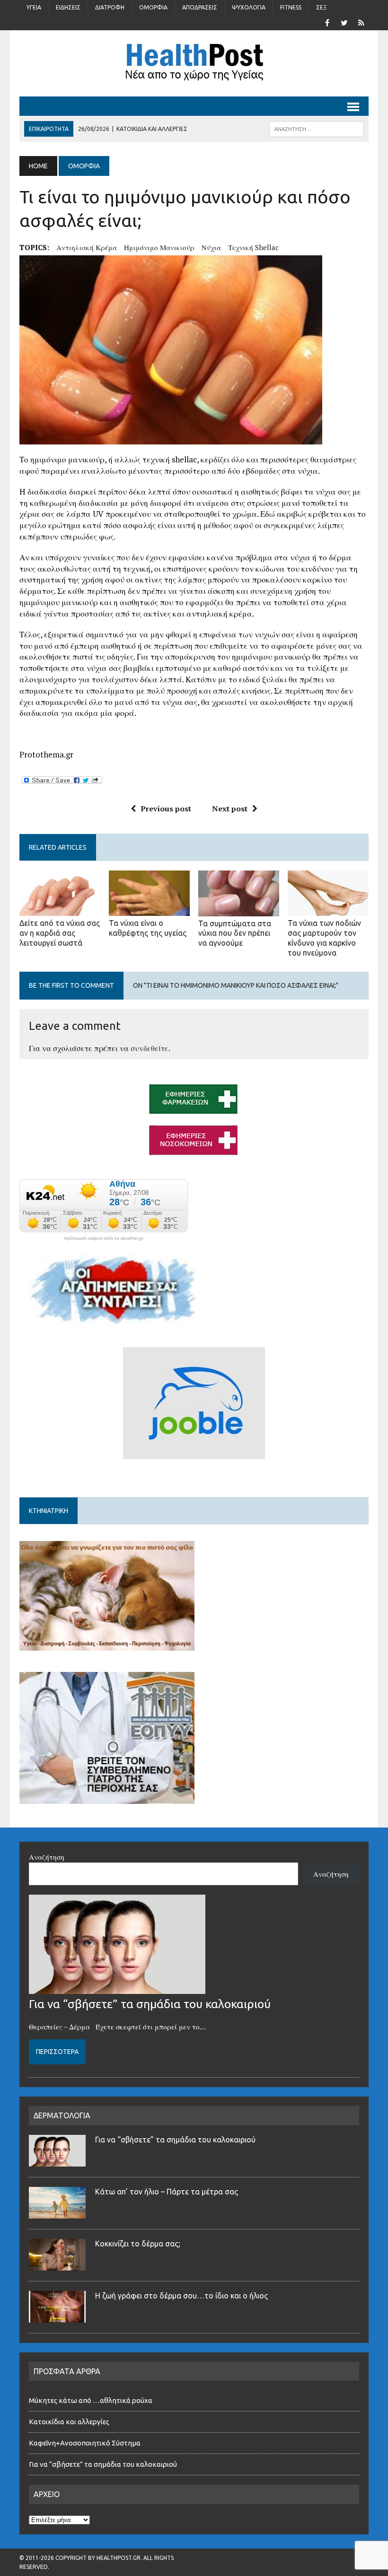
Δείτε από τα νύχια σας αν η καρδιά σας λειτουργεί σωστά (60, 933)
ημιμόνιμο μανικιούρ (159, 247)
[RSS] (361, 22)
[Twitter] (344, 22)
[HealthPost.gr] (194, 63)
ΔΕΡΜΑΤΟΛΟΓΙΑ (62, 2115)
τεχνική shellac (253, 247)
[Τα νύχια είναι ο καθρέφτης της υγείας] (149, 910)
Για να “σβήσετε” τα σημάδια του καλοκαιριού (150, 2004)
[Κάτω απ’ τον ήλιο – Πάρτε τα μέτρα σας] (57, 2213)
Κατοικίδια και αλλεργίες (69, 2422)
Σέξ (322, 7)
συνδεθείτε (150, 1048)
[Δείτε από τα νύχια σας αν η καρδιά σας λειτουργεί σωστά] (60, 910)
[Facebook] (327, 22)
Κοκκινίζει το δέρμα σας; (140, 2244)
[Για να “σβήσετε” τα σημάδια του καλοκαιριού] (117, 1988)
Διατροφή (110, 7)
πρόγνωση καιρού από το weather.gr (104, 1238)
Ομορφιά (153, 7)
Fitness (291, 7)
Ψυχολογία (249, 7)
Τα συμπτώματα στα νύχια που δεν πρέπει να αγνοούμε (235, 933)
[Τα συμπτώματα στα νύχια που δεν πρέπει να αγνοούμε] (239, 910)
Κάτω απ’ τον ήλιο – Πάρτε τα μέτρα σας (167, 2192)
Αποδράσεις (200, 7)
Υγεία (34, 7)
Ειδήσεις (68, 7)
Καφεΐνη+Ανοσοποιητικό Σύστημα (85, 2443)
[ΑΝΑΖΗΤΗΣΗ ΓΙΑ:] (317, 128)
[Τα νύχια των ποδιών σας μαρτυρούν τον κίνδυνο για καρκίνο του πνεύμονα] (328, 910)
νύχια (211, 247)
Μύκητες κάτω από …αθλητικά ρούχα (91, 2400)
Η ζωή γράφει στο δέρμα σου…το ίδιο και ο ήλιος (181, 2296)
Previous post (166, 809)
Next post (230, 809)
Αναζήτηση (47, 1857)
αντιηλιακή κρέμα (87, 247)
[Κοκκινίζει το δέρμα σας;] (57, 2265)
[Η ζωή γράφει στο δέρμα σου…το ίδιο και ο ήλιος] (57, 2317)
